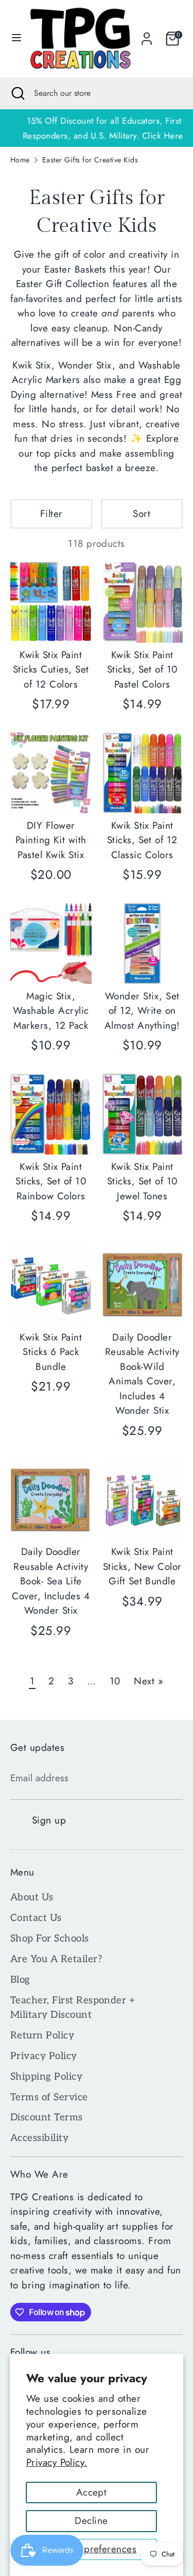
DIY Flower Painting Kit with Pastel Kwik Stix (51, 840)
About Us (32, 1897)
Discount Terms (47, 2118)
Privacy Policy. (57, 2462)
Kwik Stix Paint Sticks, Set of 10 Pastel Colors (142, 670)
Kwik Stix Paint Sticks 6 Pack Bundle (51, 1352)
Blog (20, 1980)
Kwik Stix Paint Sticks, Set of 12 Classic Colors (142, 840)
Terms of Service (49, 2097)
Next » (148, 1681)
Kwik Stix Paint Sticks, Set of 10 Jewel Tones (142, 1181)
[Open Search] (17, 93)
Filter (51, 514)
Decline (91, 2521)
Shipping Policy (46, 2077)
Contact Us (36, 1918)
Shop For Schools (50, 1939)
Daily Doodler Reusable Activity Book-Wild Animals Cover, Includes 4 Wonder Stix (142, 1374)
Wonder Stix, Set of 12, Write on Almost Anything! (142, 1011)
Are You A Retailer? (56, 1959)
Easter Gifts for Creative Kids (90, 160)
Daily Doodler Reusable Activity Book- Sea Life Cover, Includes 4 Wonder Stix (51, 1581)
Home (20, 160)
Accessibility (39, 2138)
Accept (92, 2492)
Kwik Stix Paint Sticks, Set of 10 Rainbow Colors (51, 1181)
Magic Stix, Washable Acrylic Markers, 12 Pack (51, 1011)
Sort (142, 514)
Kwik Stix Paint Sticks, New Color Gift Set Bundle (142, 1566)
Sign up (49, 1820)
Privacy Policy (44, 2056)
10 (115, 1681)
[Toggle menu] (13, 39)
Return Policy (42, 2036)
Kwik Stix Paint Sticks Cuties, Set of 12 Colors (51, 670)
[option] (97, 128)
